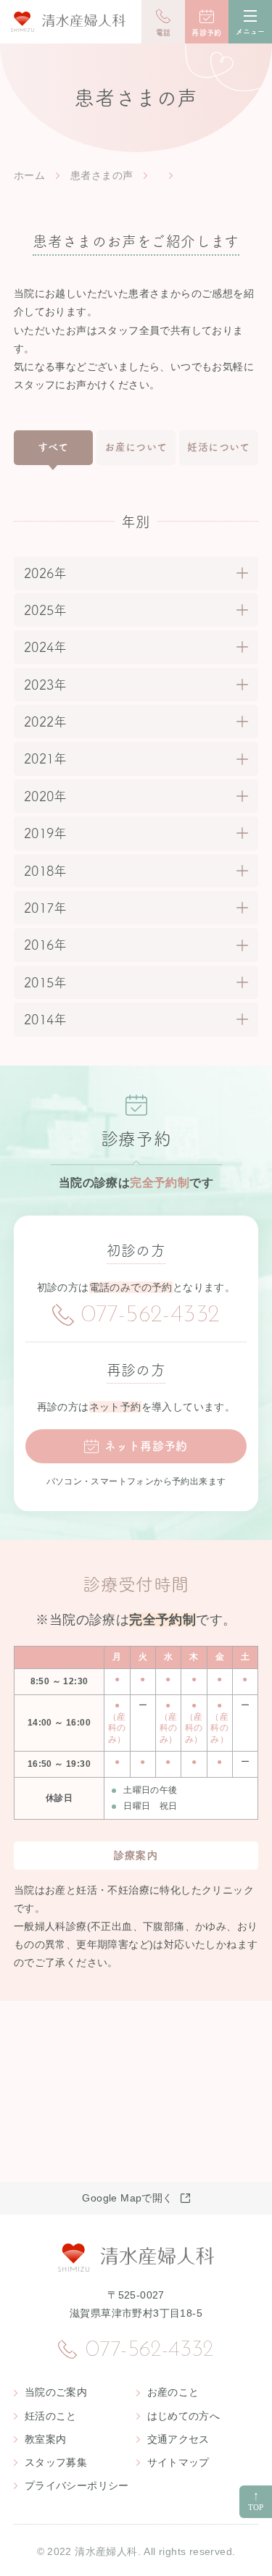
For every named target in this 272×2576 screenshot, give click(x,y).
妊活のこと (51, 2416)
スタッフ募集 (56, 2462)
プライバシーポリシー (77, 2485)
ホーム (29, 175)
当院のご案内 (56, 2392)
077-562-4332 (151, 1316)
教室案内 (46, 2439)
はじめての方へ (184, 2416)
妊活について (218, 447)
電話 (164, 33)
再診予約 (207, 33)
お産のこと (173, 2392)
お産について (136, 447)
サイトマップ (178, 2462)
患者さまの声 (102, 175)
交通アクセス (178, 2439)
